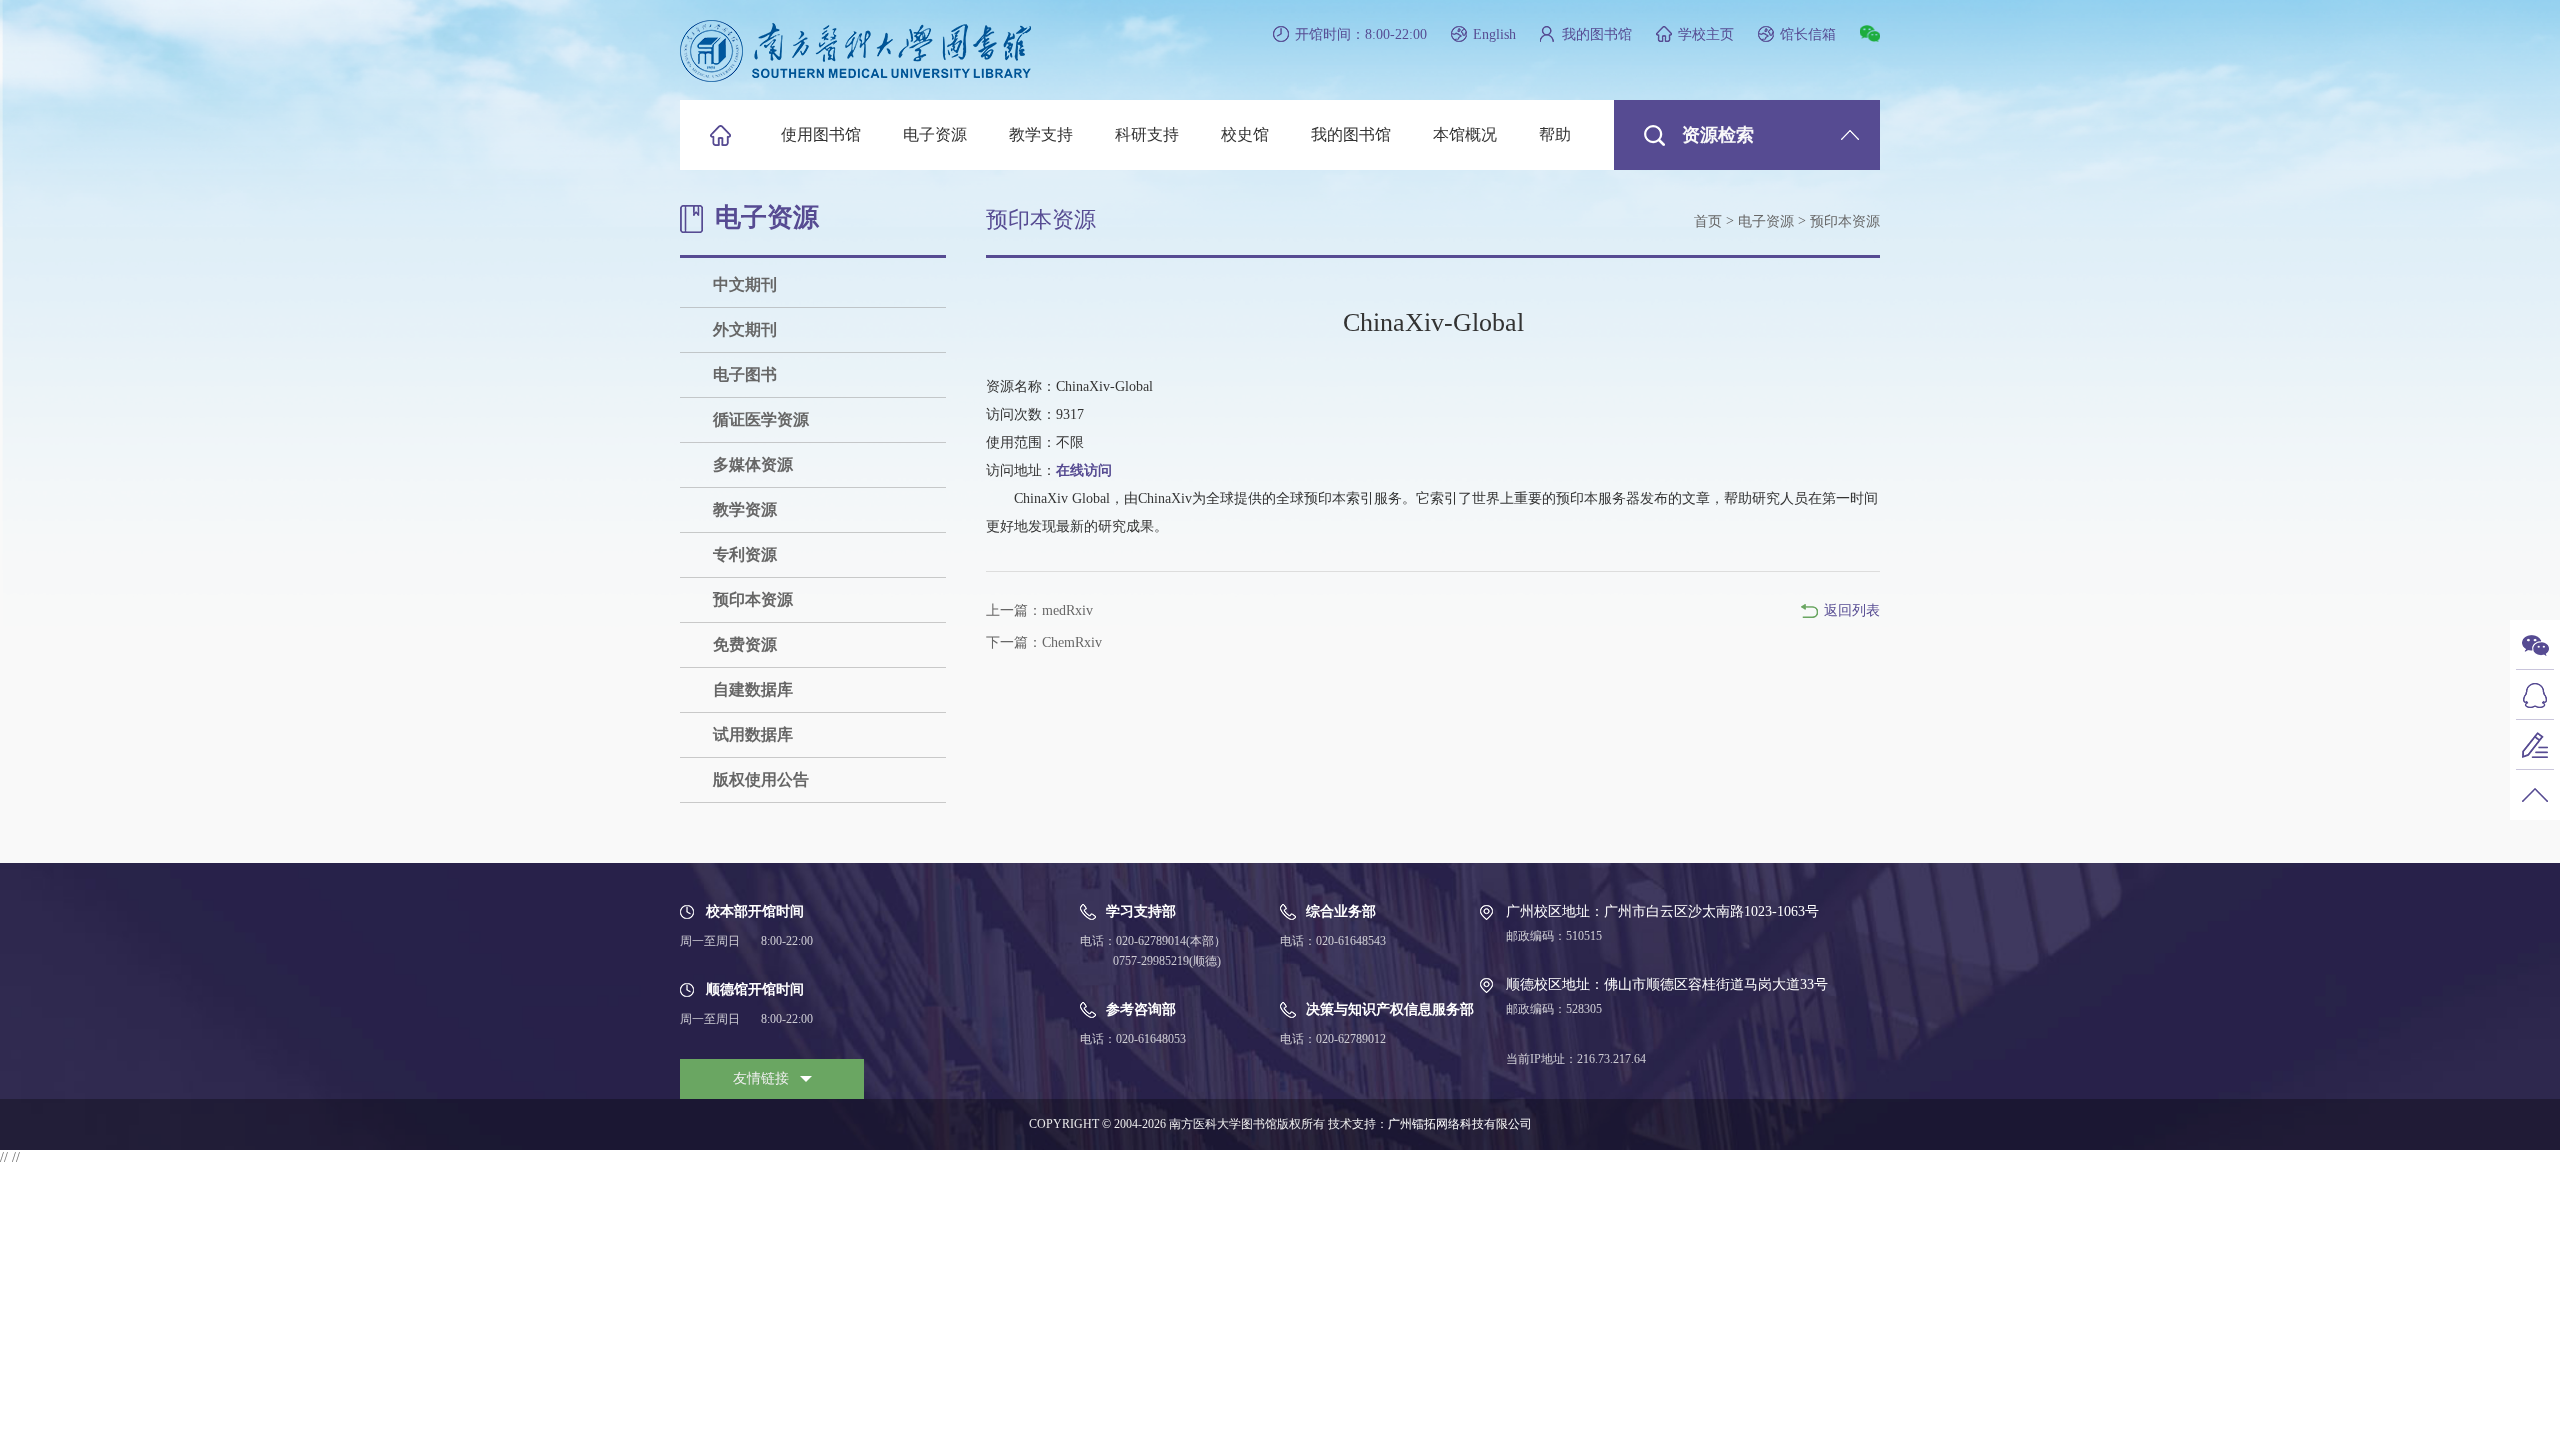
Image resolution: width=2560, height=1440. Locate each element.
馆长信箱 (1808, 34)
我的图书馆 (1597, 34)
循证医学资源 (761, 419)
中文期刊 (745, 284)
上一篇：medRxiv (1039, 610)
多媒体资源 (753, 464)
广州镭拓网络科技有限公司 (1460, 1124)
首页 (1708, 221)
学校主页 (1706, 34)
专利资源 (745, 554)
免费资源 (745, 644)
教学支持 (1041, 134)
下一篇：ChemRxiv (1044, 642)
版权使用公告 (761, 779)
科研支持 (1147, 134)
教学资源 (745, 509)
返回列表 (1852, 610)
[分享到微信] (1870, 33)
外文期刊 (745, 329)
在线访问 (1084, 470)
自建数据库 (753, 689)
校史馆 (1245, 134)
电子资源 (935, 134)
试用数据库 (753, 734)
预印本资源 (753, 599)
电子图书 (745, 374)
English (1494, 34)
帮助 (1555, 134)
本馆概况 (1465, 134)
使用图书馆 (821, 134)
